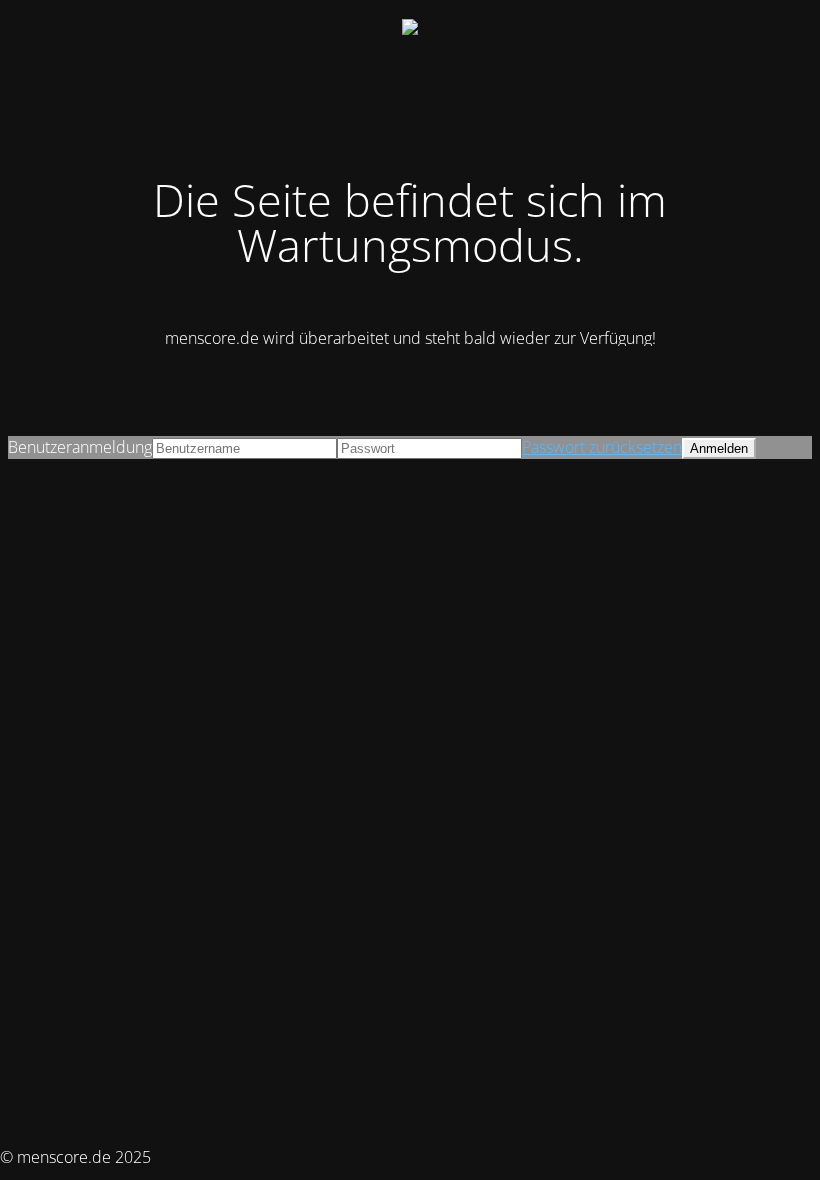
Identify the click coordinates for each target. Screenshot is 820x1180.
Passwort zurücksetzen (602, 447)
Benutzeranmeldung (80, 447)
